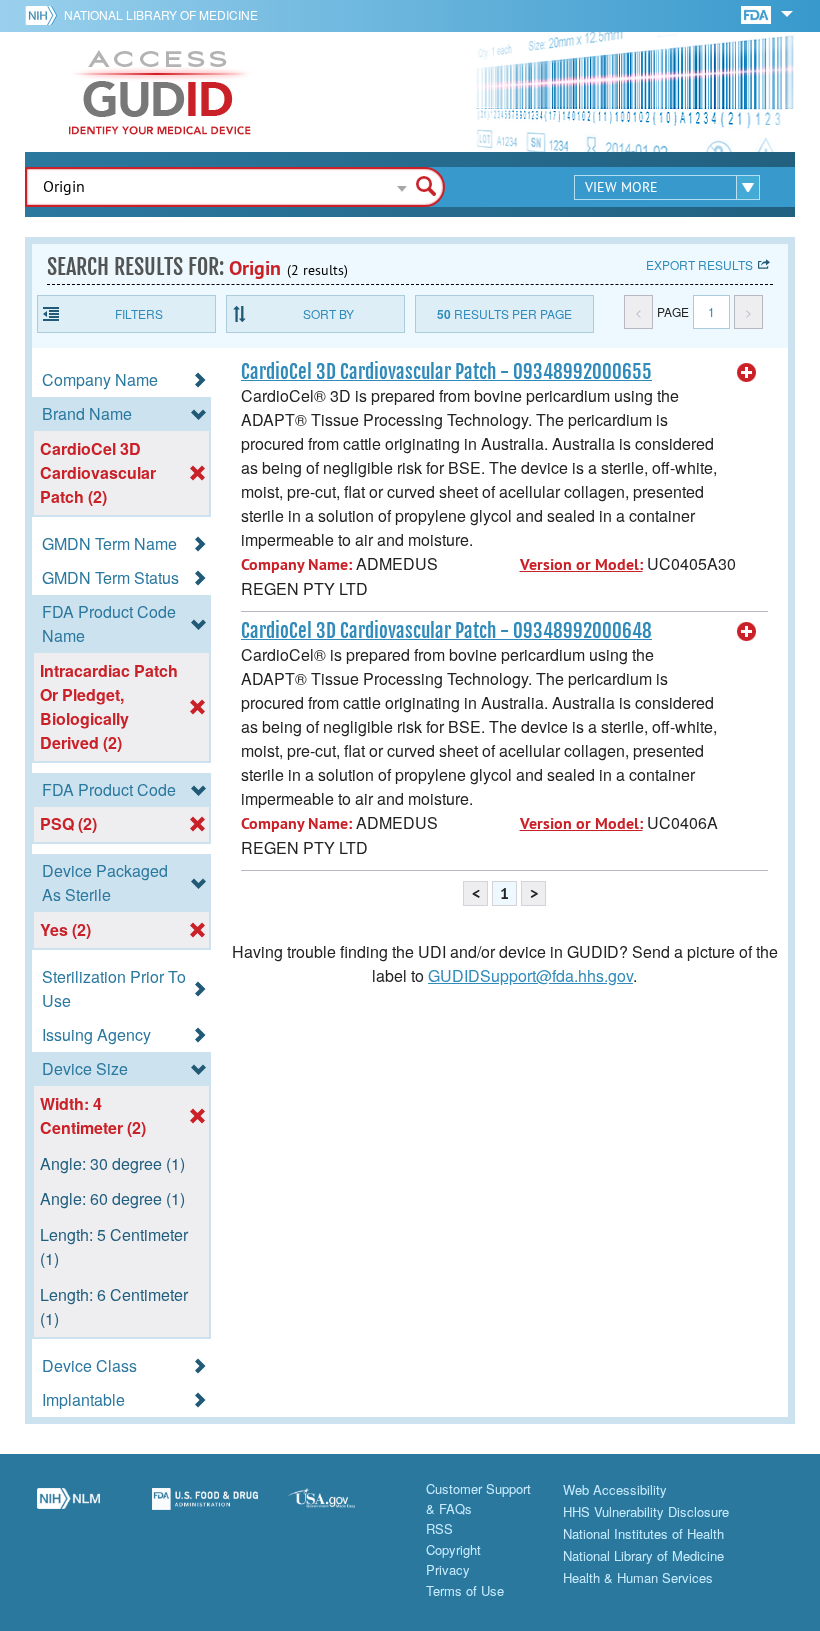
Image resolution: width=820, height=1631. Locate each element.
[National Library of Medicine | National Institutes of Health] (68, 1510)
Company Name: (296, 564)
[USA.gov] (341, 1510)
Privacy (448, 1569)
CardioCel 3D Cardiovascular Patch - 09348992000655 (446, 372)
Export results (699, 264)
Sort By (328, 313)
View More (621, 187)
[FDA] (757, 13)
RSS (439, 1528)
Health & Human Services (638, 1577)
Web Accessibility (615, 1489)
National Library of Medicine (161, 14)
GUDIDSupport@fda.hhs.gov (530, 975)
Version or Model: (581, 564)
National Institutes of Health (643, 1533)
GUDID (160, 92)
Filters (139, 313)
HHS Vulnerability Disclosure (646, 1511)
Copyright (453, 1549)
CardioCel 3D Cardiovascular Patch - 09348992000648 (446, 631)
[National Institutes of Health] (44, 15)
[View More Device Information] (747, 373)
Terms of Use (465, 1590)
